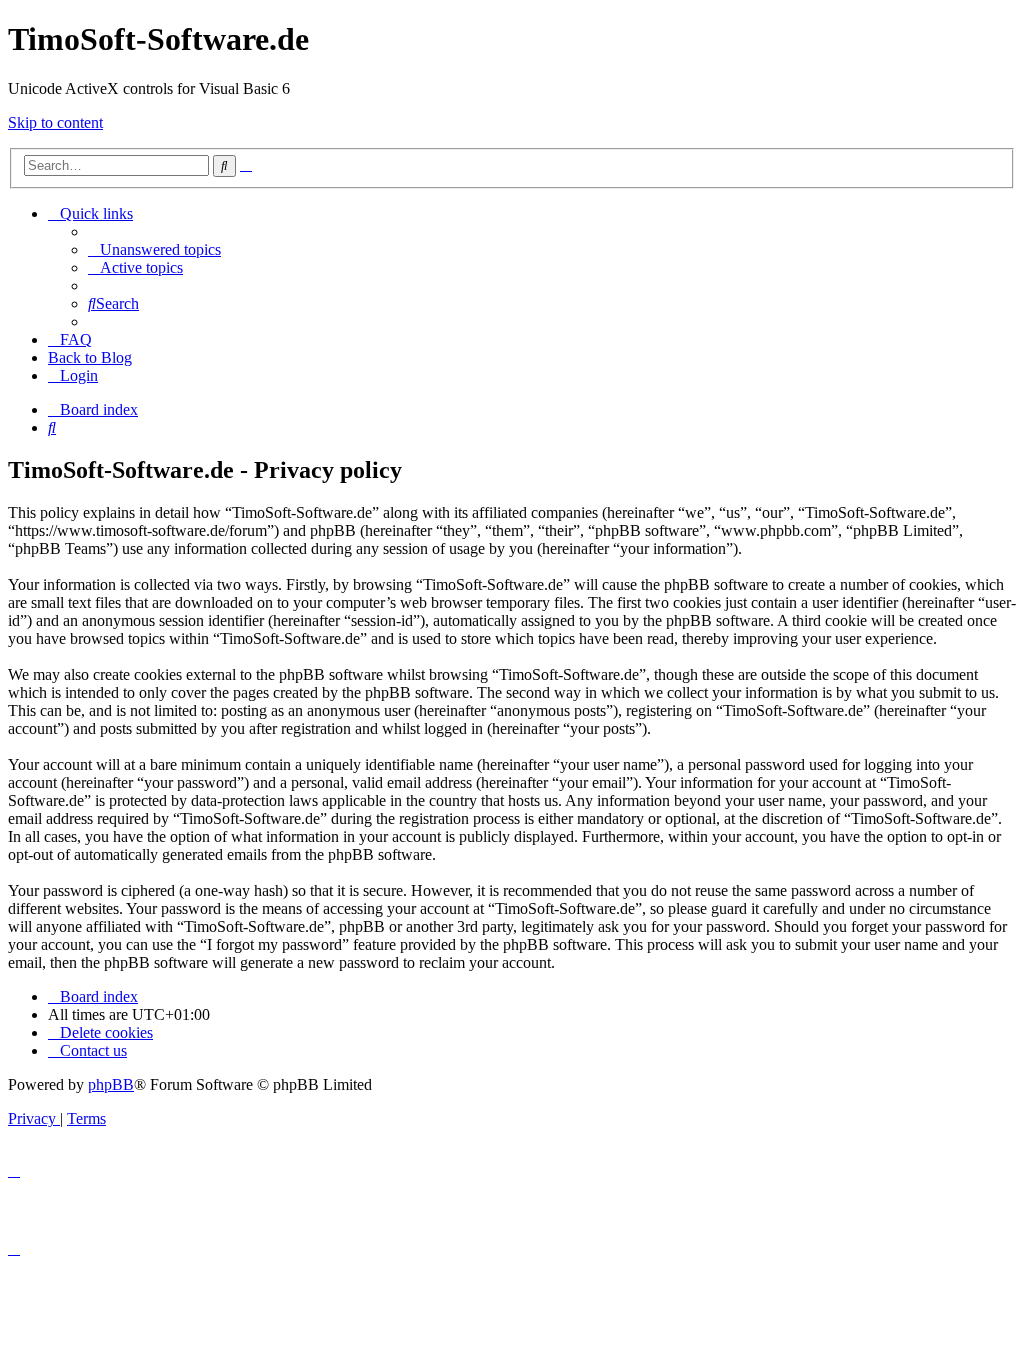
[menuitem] (154, 249)
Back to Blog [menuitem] (90, 357)
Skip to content (55, 122)
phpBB (111, 1084)
